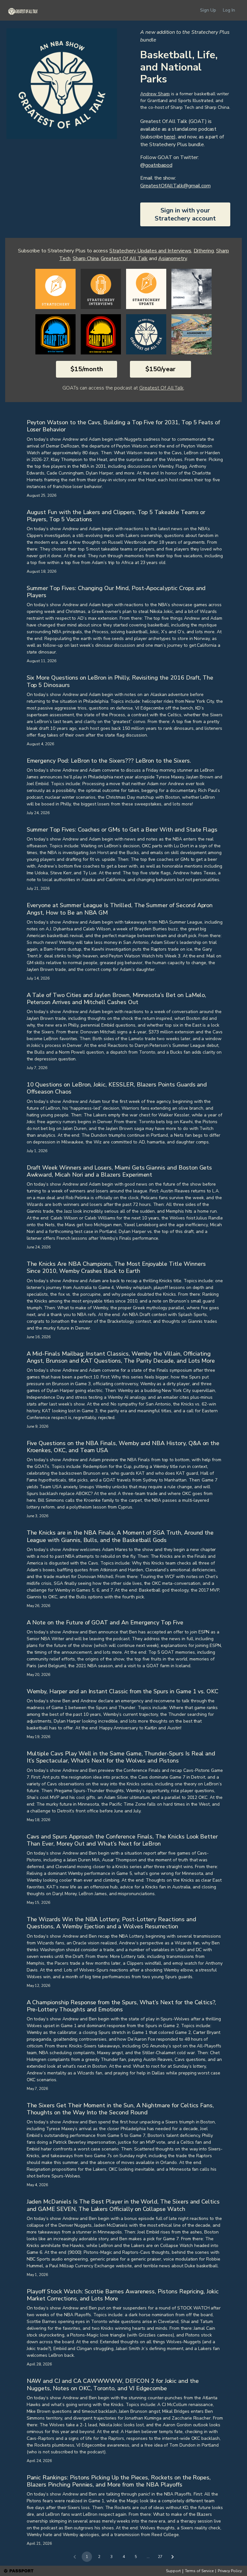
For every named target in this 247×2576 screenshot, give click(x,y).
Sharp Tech (182, 107)
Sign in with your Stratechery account (185, 214)
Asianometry (172, 259)
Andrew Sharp (155, 94)
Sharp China (217, 107)
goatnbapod (159, 165)
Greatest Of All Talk (124, 259)
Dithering (204, 251)
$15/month (87, 369)
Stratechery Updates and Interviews (150, 251)
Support (173, 2571)
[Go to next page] (172, 2557)
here (169, 137)
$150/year (160, 369)
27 (160, 2557)
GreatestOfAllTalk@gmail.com (175, 186)
